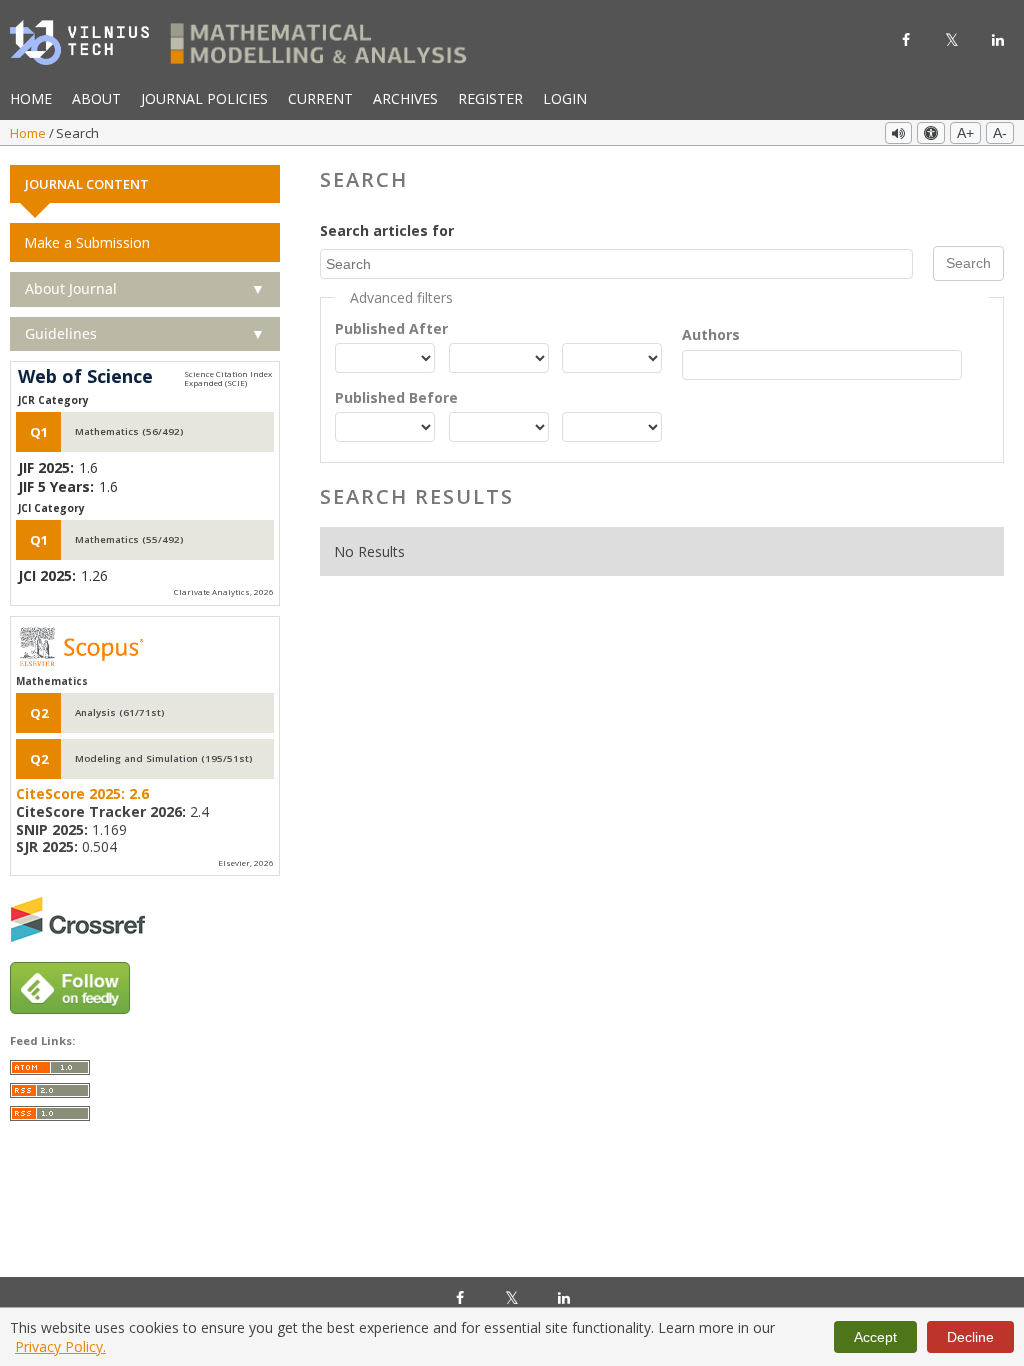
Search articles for (387, 230)
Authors (711, 334)
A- (1000, 133)
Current (320, 98)
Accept (875, 1337)
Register (490, 98)
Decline (970, 1337)
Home (31, 98)
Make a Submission (87, 242)
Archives (405, 98)
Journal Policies (204, 98)
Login (565, 98)
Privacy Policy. (60, 1346)
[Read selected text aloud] (898, 133)
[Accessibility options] (931, 133)
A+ (965, 133)
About (96, 98)
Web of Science (85, 377)
